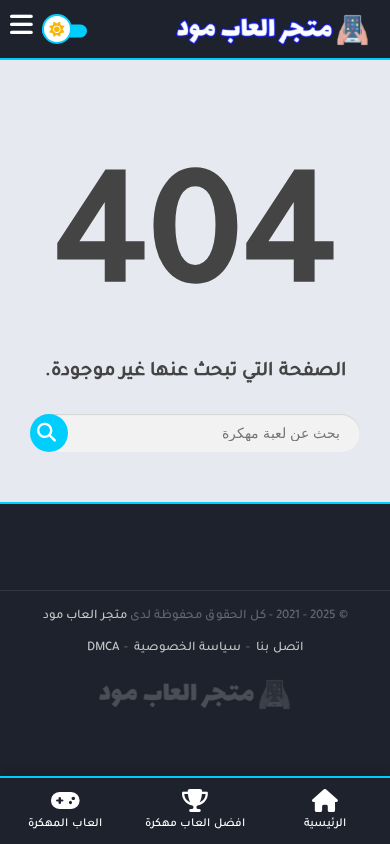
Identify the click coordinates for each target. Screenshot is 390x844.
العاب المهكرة (65, 824)
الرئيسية (325, 824)
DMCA (103, 648)
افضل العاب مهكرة (195, 824)
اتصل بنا (279, 648)
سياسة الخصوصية (187, 648)
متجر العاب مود (85, 616)
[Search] (49, 433)
